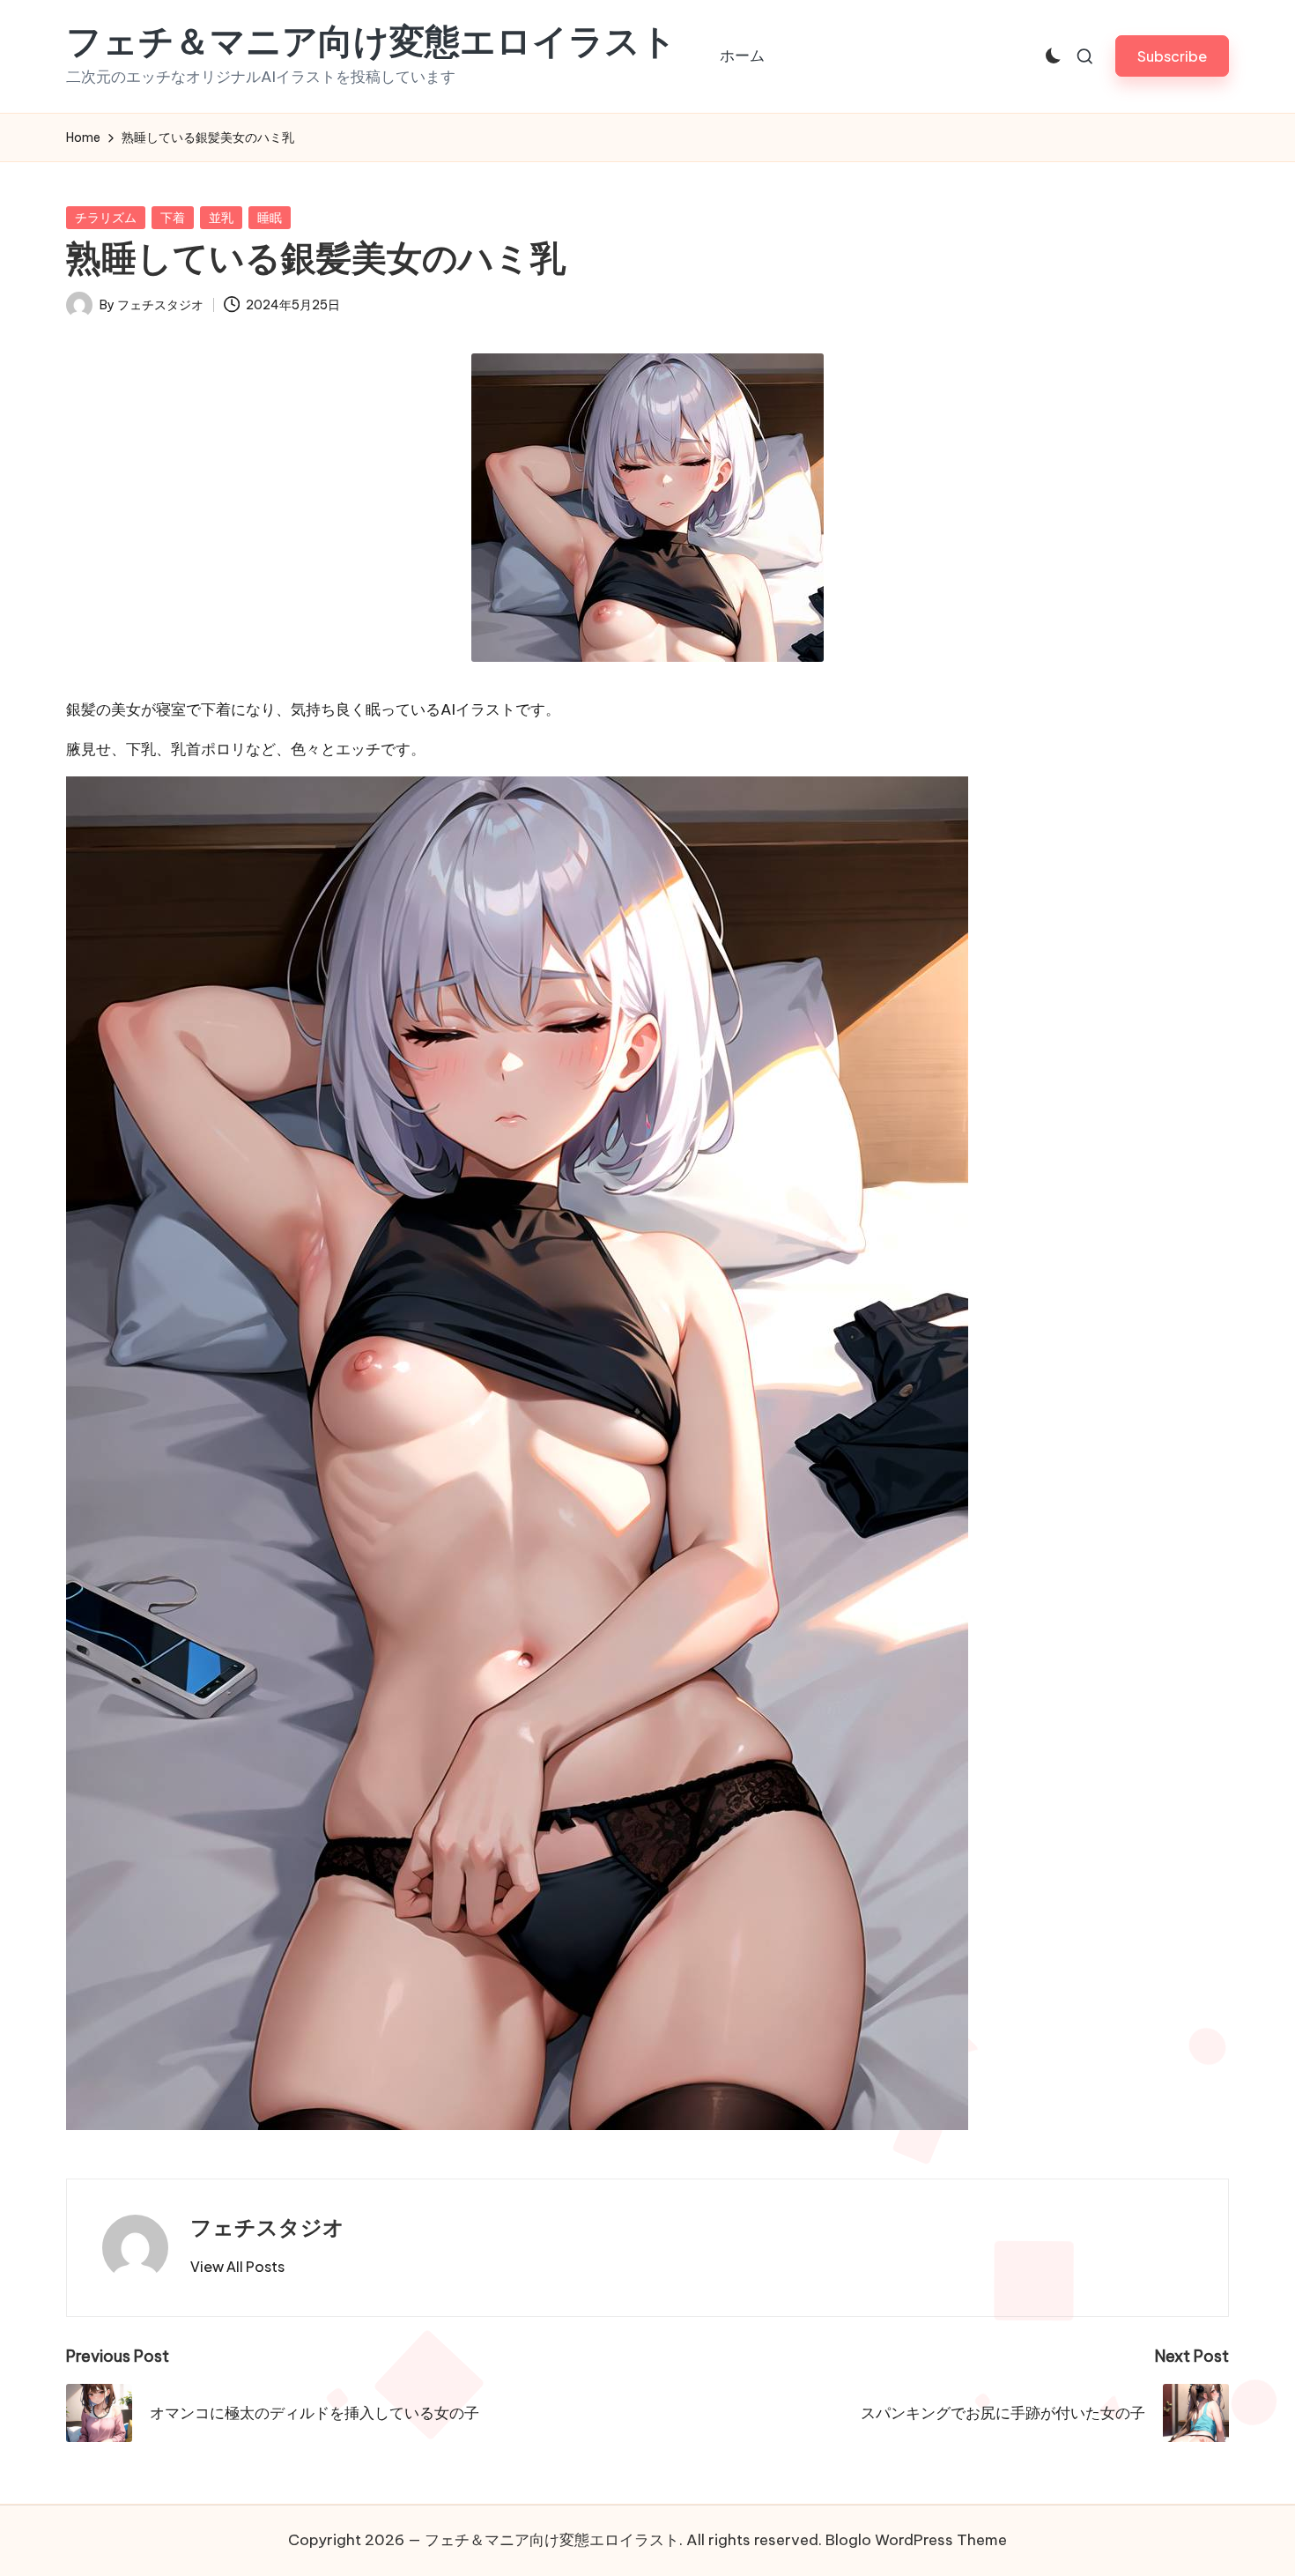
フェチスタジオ (267, 2227)
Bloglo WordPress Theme (916, 2540)
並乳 (221, 218)
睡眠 (270, 218)
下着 (173, 218)
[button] (1172, 56)
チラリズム (106, 218)
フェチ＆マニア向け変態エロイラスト (371, 41)
